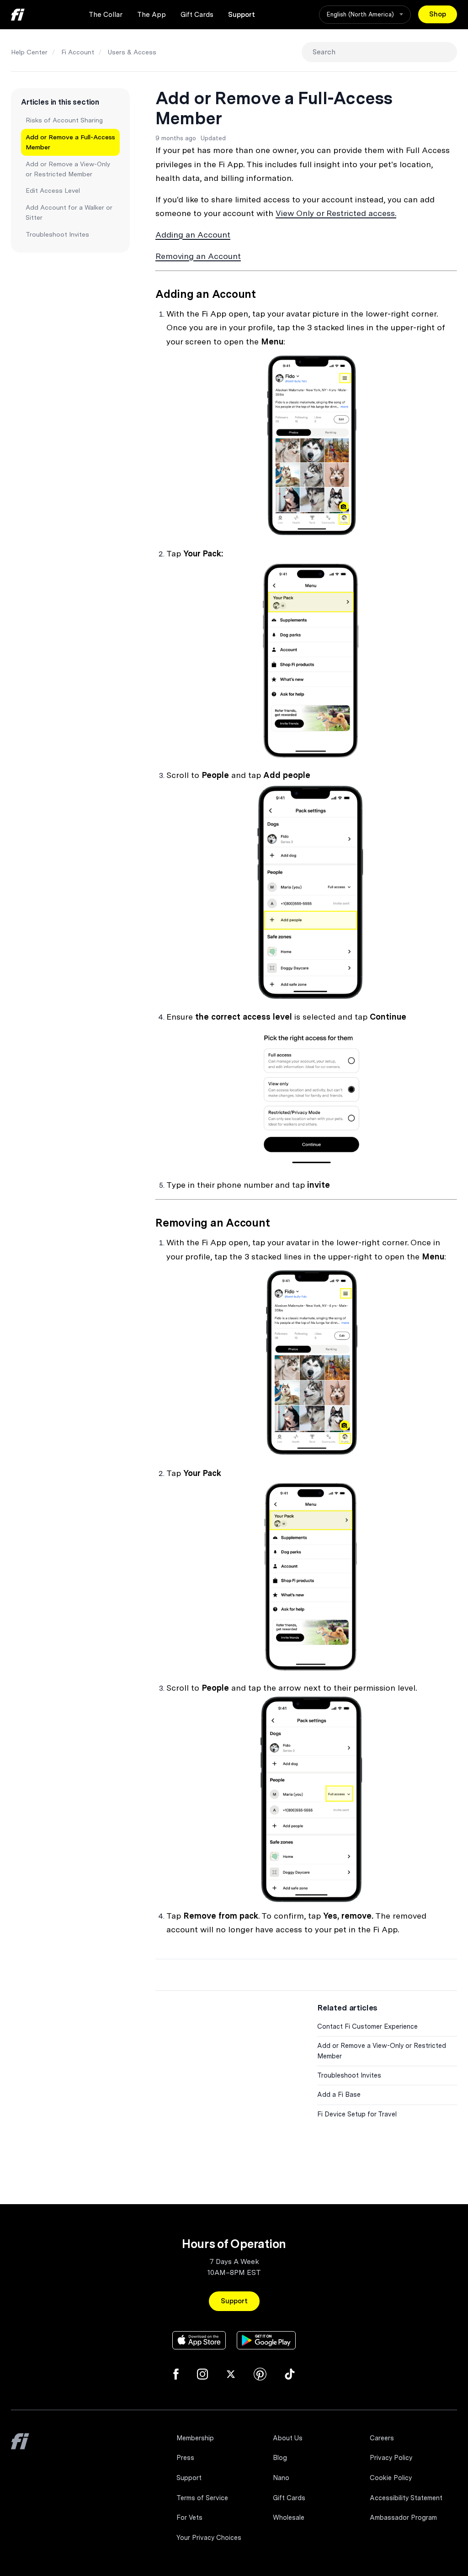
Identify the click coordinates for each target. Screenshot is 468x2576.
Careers (382, 2438)
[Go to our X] (231, 2374)
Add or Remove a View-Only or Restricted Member (68, 169)
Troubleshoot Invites (57, 234)
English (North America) (361, 14)
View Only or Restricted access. (336, 213)
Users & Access (132, 52)
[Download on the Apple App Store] (199, 2340)
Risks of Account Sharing (64, 120)
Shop (438, 14)
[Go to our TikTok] (290, 2374)
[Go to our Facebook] (176, 2374)
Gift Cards (197, 15)
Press (185, 2458)
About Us (288, 2438)
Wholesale (289, 2518)
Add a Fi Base (339, 2095)
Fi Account (78, 52)
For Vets (189, 2518)
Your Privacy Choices (209, 2538)
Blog (280, 2458)
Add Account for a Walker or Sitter (69, 212)
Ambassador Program (403, 2518)
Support (242, 15)
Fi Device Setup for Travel (357, 2114)
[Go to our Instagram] (202, 2374)
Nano (281, 2478)
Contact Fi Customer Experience (367, 2026)
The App (152, 15)
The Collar (106, 15)
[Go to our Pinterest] (260, 2374)
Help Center (29, 52)
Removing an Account (198, 256)
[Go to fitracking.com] (20, 2448)
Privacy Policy (391, 2458)
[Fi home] (18, 15)
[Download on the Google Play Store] (266, 2340)
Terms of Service (202, 2498)
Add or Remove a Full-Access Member (70, 142)
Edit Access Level (53, 190)
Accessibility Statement (406, 2498)
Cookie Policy (391, 2478)
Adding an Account (193, 235)
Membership (195, 2438)
